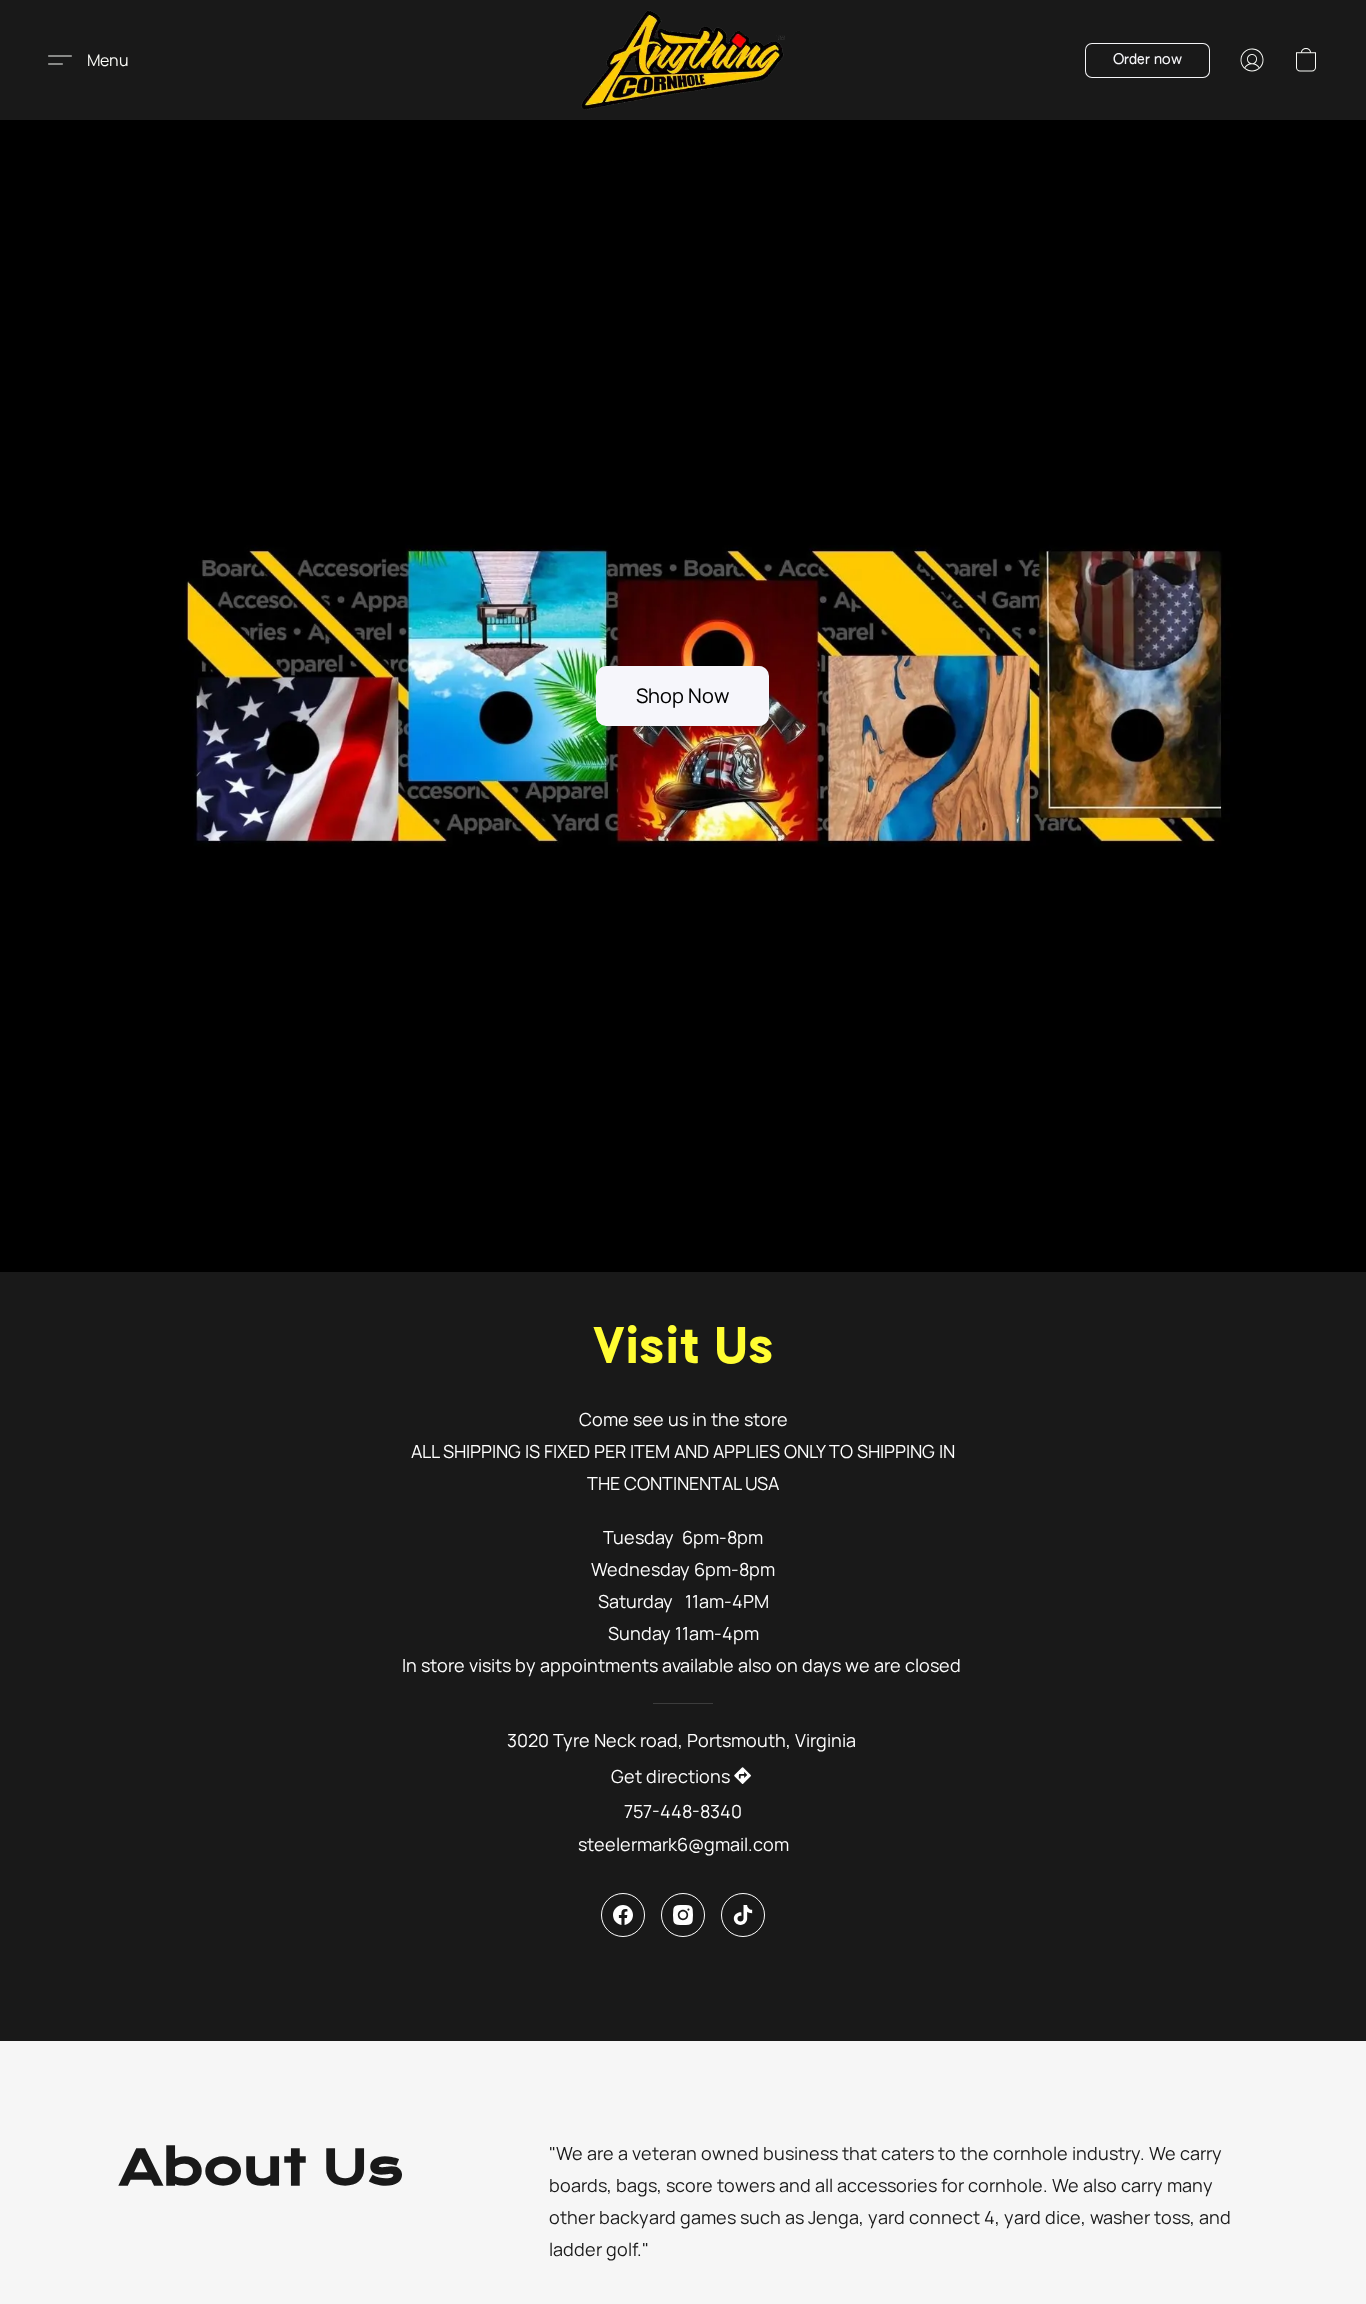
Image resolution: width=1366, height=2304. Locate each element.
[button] (683, 60)
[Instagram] (683, 1915)
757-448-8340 (683, 1811)
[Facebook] (623, 1915)
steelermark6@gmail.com (683, 1844)
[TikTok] (743, 1915)
